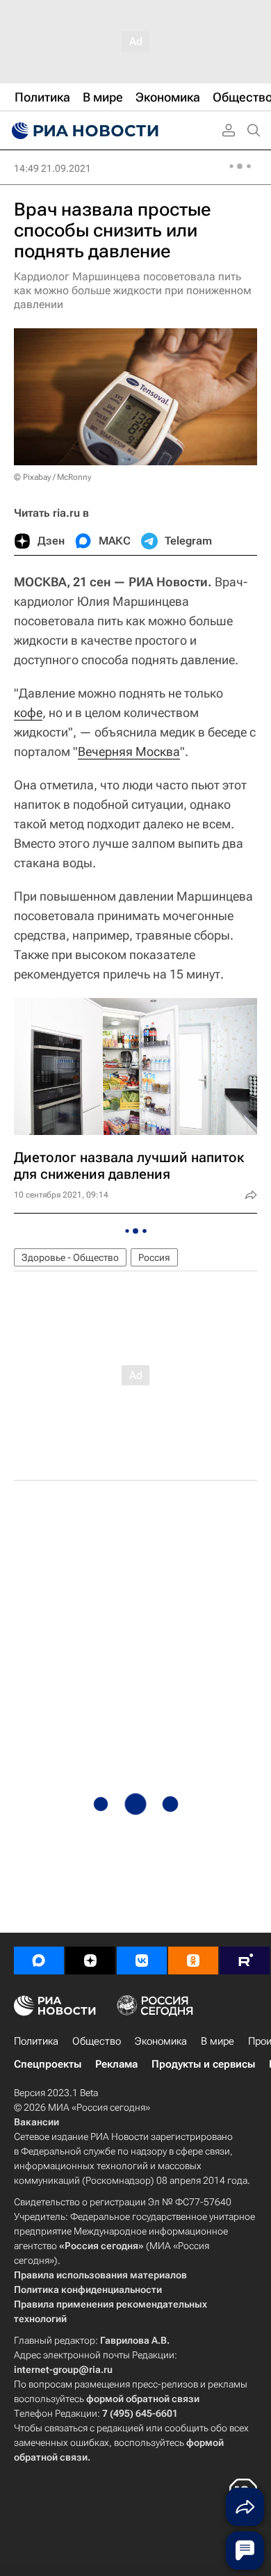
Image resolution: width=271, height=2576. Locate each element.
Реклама (116, 2064)
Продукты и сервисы (203, 2064)
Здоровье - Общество (70, 1257)
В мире (217, 2041)
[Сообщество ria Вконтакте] (142, 1961)
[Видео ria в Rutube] (245, 1961)
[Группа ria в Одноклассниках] (193, 1961)
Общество (97, 2041)
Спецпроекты (48, 2064)
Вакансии (36, 2122)
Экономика (161, 2041)
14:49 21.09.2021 (52, 168)
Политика (36, 2041)
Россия (154, 1257)
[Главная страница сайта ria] (83, 131)
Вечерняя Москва (129, 751)
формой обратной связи (143, 2399)
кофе (28, 713)
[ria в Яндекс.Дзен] (90, 1961)
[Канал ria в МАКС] (39, 1961)
